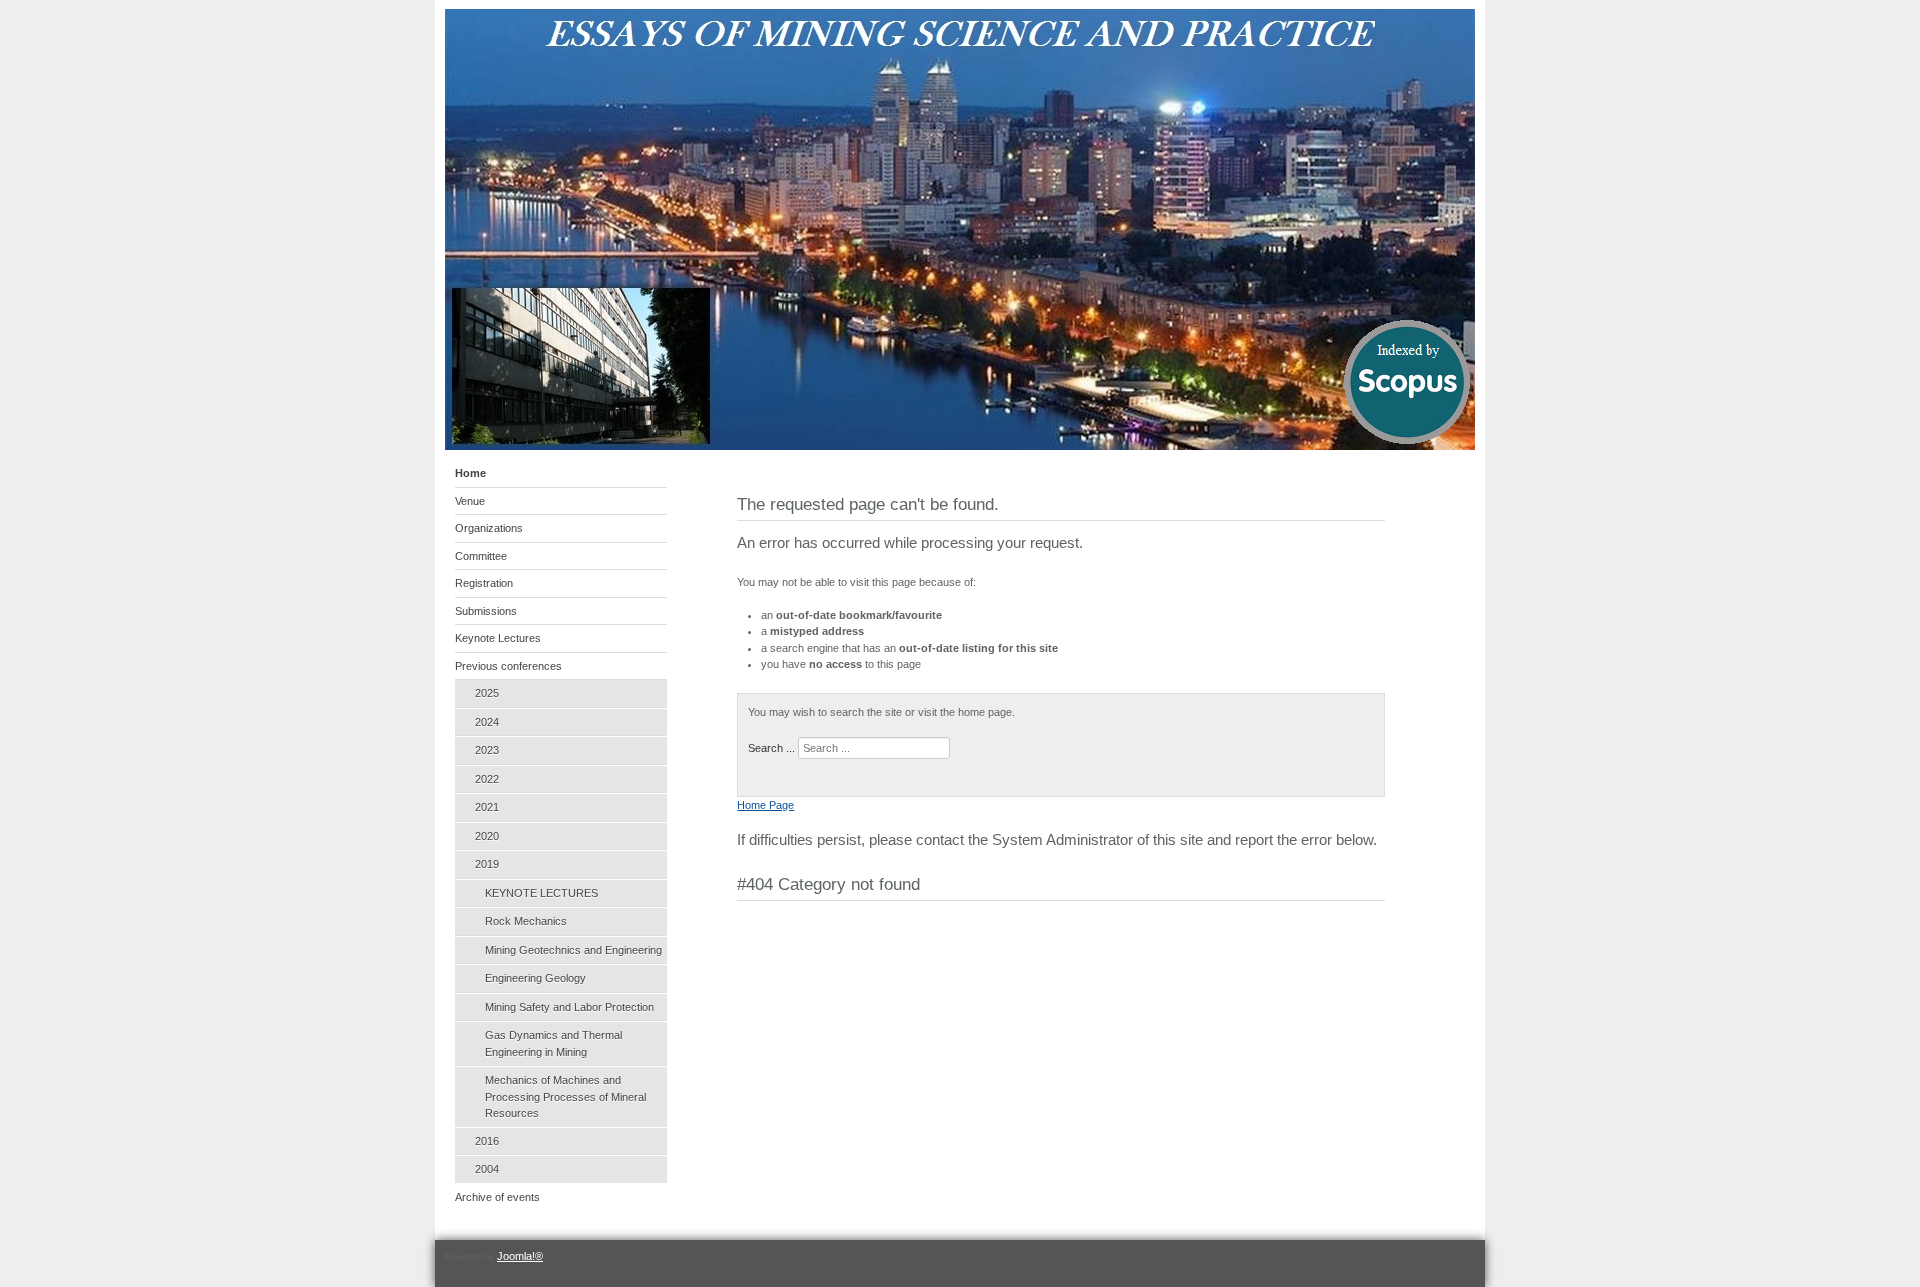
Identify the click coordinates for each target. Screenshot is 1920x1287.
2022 (487, 779)
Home (470, 473)
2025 (487, 693)
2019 (487, 864)
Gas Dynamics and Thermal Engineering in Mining (553, 1043)
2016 (487, 1141)
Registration (484, 583)
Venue (470, 501)
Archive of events (497, 1197)
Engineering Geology (535, 978)
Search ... (771, 748)
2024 (487, 722)
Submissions (486, 611)
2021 (487, 807)
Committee (481, 556)
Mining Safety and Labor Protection (569, 1007)
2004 (487, 1169)
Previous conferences (508, 666)
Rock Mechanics (526, 921)
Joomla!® (520, 1256)
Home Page (765, 805)
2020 (487, 836)
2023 (487, 750)
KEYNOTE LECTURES (541, 893)
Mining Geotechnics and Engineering (573, 950)
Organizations (489, 528)
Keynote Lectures (498, 638)
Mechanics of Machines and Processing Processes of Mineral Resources (565, 1096)
